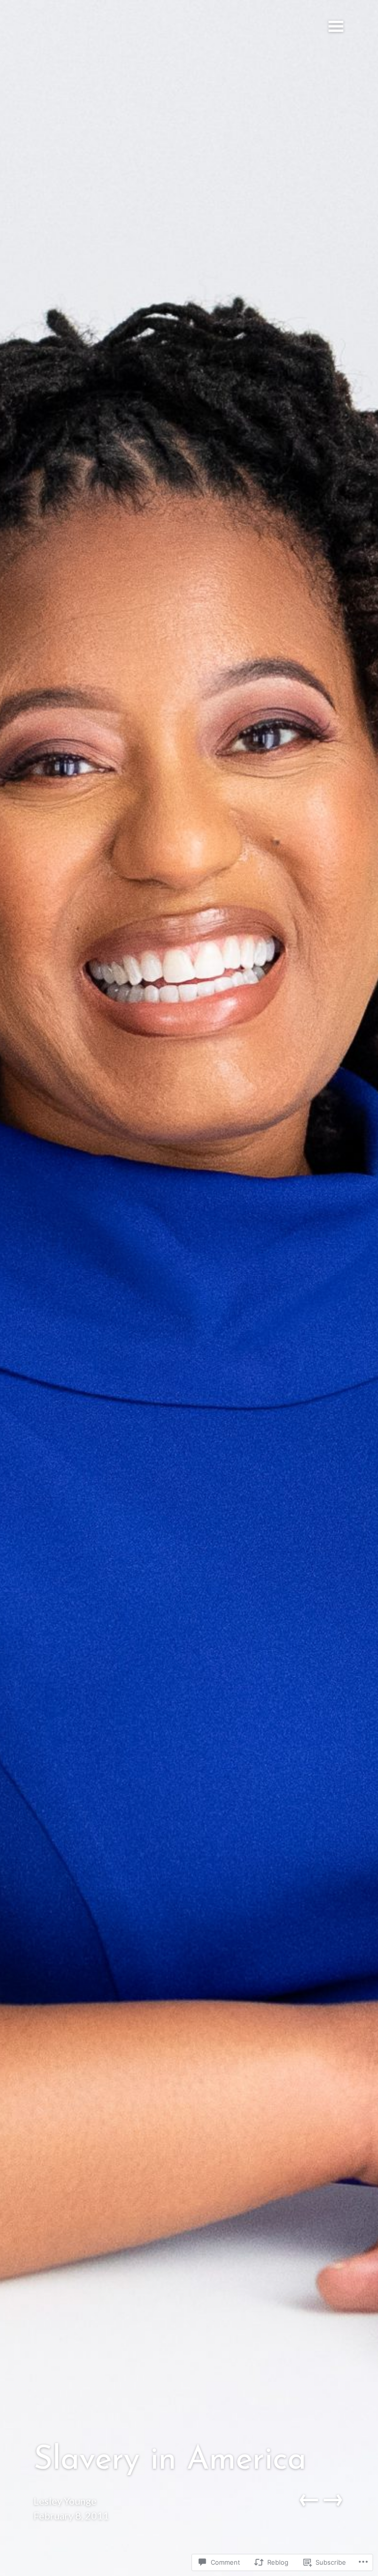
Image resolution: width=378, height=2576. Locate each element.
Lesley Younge (65, 2501)
